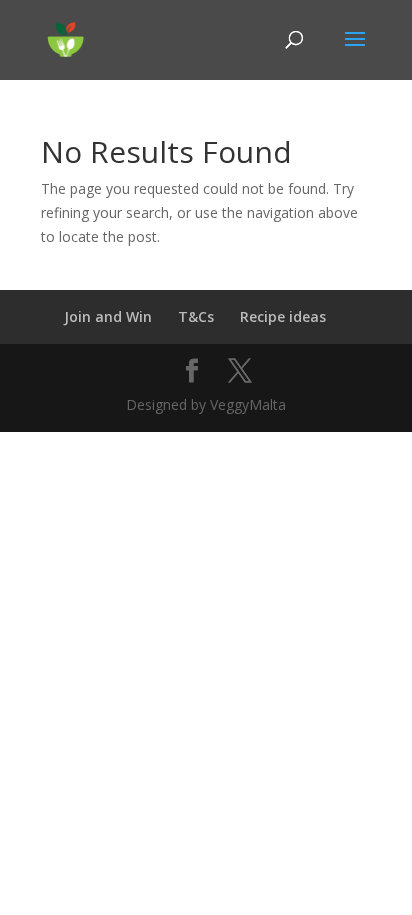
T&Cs (196, 316)
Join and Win (108, 316)
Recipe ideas (283, 316)
